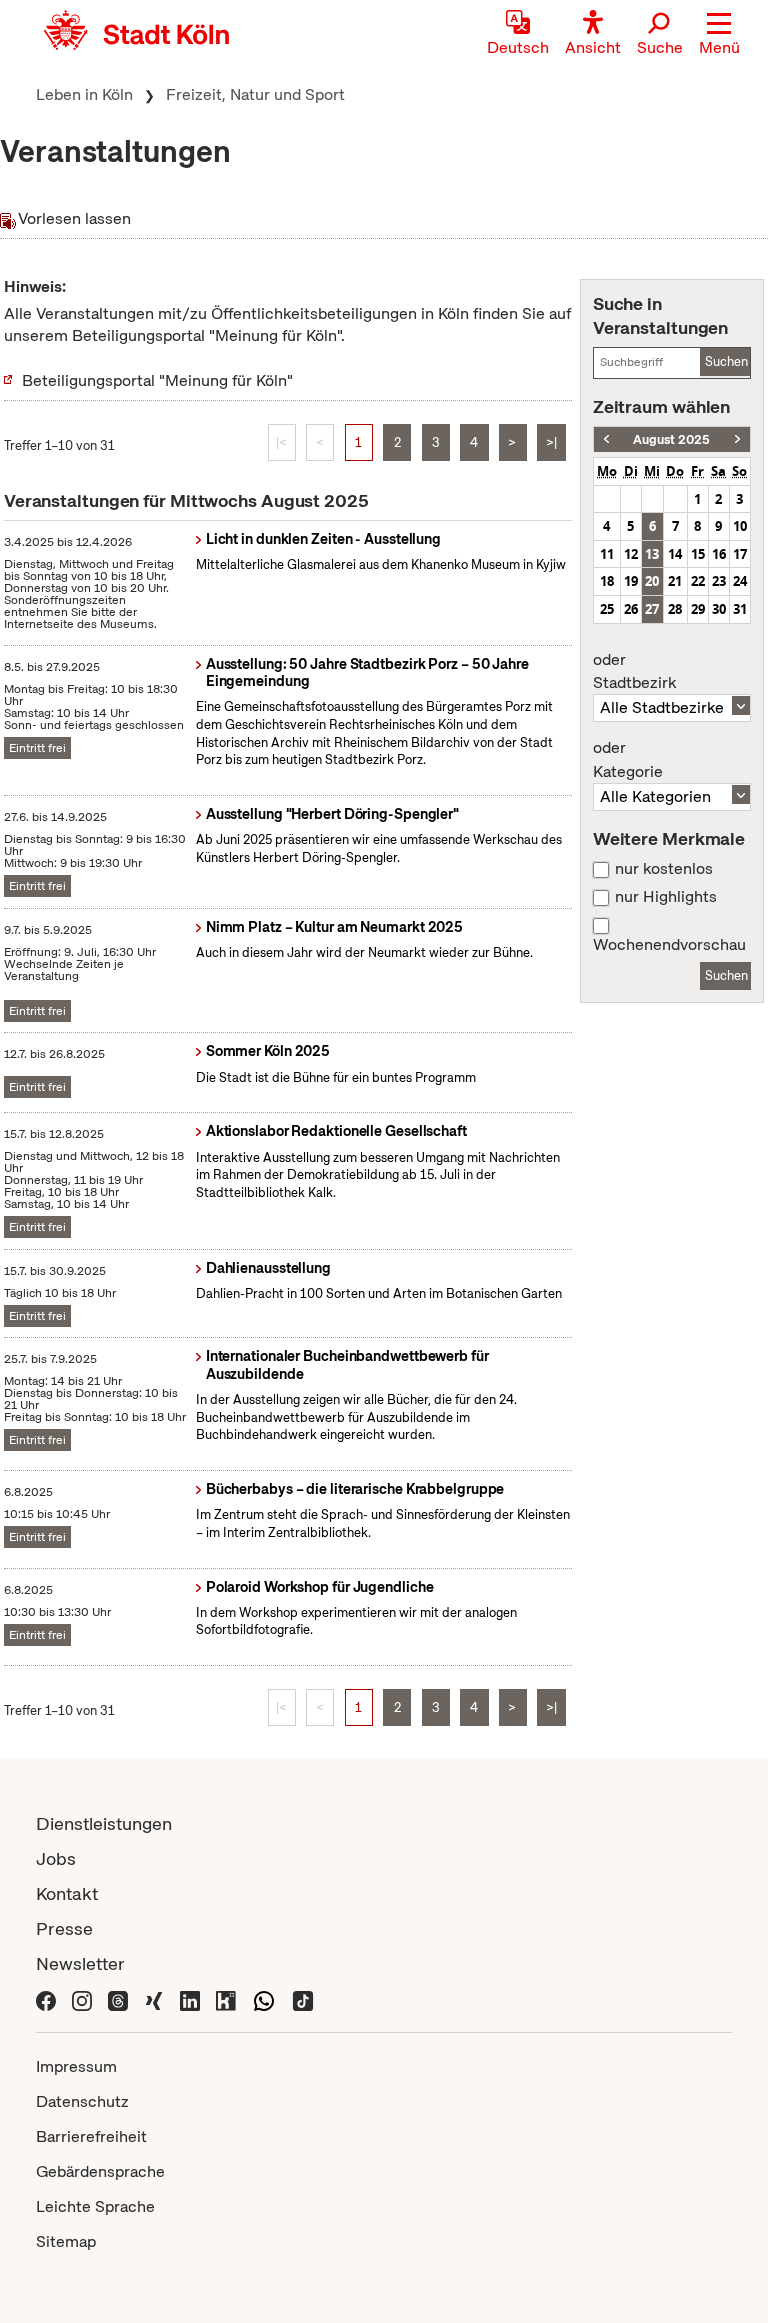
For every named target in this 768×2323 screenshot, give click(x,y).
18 (607, 581)
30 (719, 609)
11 (607, 554)
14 (675, 554)
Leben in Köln (84, 94)
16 (719, 554)
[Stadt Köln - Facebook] (46, 1998)
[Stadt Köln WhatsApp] (264, 1998)
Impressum (76, 2066)
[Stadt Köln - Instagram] (82, 1998)
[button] (719, 35)
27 (652, 609)
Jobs (56, 1858)
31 (740, 609)
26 (631, 609)
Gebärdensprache (100, 2171)
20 (652, 581)
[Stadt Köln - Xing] (154, 1998)
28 (675, 609)
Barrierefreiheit (91, 2136)
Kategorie (628, 760)
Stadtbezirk (634, 672)
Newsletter (80, 1963)
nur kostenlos (664, 869)
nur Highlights (666, 897)
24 (740, 581)
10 (740, 526)
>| (551, 442)
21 (675, 581)
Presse (64, 1928)
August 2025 (671, 439)
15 (698, 554)
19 (631, 581)
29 (698, 609)
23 (719, 581)
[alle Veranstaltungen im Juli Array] (606, 439)
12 (631, 554)
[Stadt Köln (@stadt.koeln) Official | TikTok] (303, 1998)
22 (698, 581)
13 (652, 554)
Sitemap (66, 2241)
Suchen (726, 361)
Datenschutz (82, 2101)
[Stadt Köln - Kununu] (226, 1998)
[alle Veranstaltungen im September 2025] (737, 439)
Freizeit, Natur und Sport (255, 94)
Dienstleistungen (104, 1823)
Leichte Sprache (95, 2206)
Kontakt (67, 1893)
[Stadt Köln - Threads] (118, 1998)
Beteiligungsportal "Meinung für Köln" (157, 380)
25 (607, 609)
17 (740, 554)
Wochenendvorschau (669, 945)
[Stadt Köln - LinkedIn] (190, 1998)
